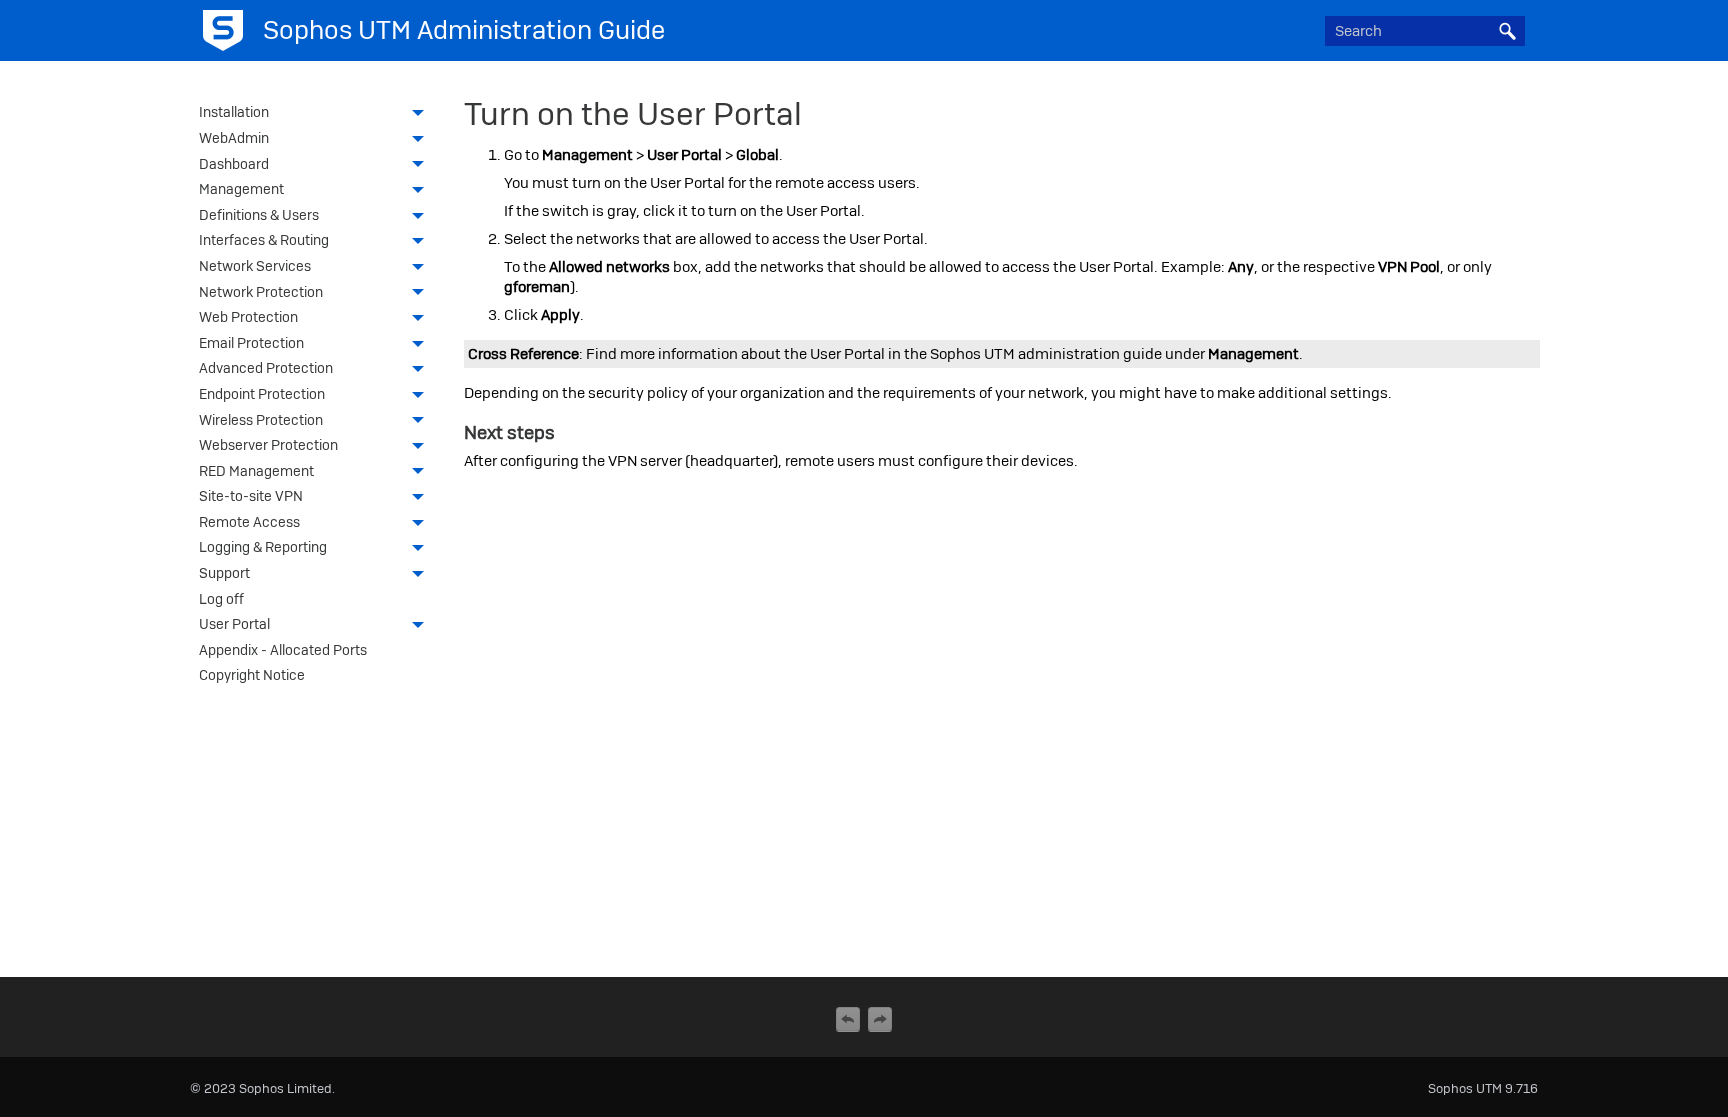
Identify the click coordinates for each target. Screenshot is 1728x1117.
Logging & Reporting (263, 547)
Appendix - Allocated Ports (283, 650)
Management (241, 189)
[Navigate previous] (848, 1019)
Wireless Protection (261, 420)
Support (224, 573)
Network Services (255, 266)
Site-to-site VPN (251, 496)
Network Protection (261, 292)
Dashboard (234, 164)
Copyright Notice (252, 675)
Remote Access (249, 522)
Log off (221, 599)
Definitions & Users (259, 215)
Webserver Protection (268, 445)
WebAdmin (234, 138)
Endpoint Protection (262, 394)
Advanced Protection (266, 368)
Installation (234, 112)
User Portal (234, 624)
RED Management (256, 471)
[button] (1507, 31)
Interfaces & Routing (264, 240)
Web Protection (248, 317)
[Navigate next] (880, 1019)
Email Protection (251, 343)
